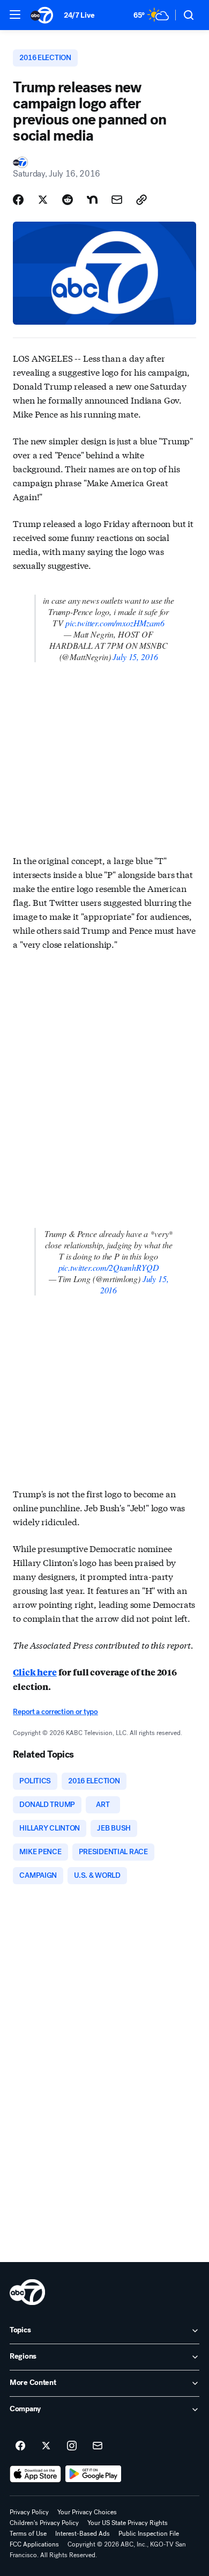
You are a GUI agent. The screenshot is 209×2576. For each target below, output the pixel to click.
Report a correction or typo (55, 1712)
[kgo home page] (27, 2292)
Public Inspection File (149, 2534)
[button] (15, 14)
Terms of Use (28, 2534)
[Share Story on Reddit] (68, 200)
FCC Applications (34, 2544)
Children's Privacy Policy (44, 2523)
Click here (35, 1672)
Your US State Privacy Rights (128, 2523)
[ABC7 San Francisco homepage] (42, 15)
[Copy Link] (141, 200)
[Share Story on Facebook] (18, 200)
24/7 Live (79, 15)
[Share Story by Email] (117, 200)
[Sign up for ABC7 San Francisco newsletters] (98, 2446)
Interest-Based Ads (83, 2534)
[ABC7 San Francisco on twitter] (46, 2446)
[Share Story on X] (43, 200)
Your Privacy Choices (87, 2512)
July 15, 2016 (135, 657)
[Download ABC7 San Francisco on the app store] (35, 2474)
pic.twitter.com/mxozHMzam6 (115, 623)
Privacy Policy (29, 2512)
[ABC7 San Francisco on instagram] (72, 2446)
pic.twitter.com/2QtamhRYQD (109, 1267)
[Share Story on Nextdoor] (92, 200)
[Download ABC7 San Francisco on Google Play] (94, 2474)
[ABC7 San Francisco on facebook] (20, 2446)
